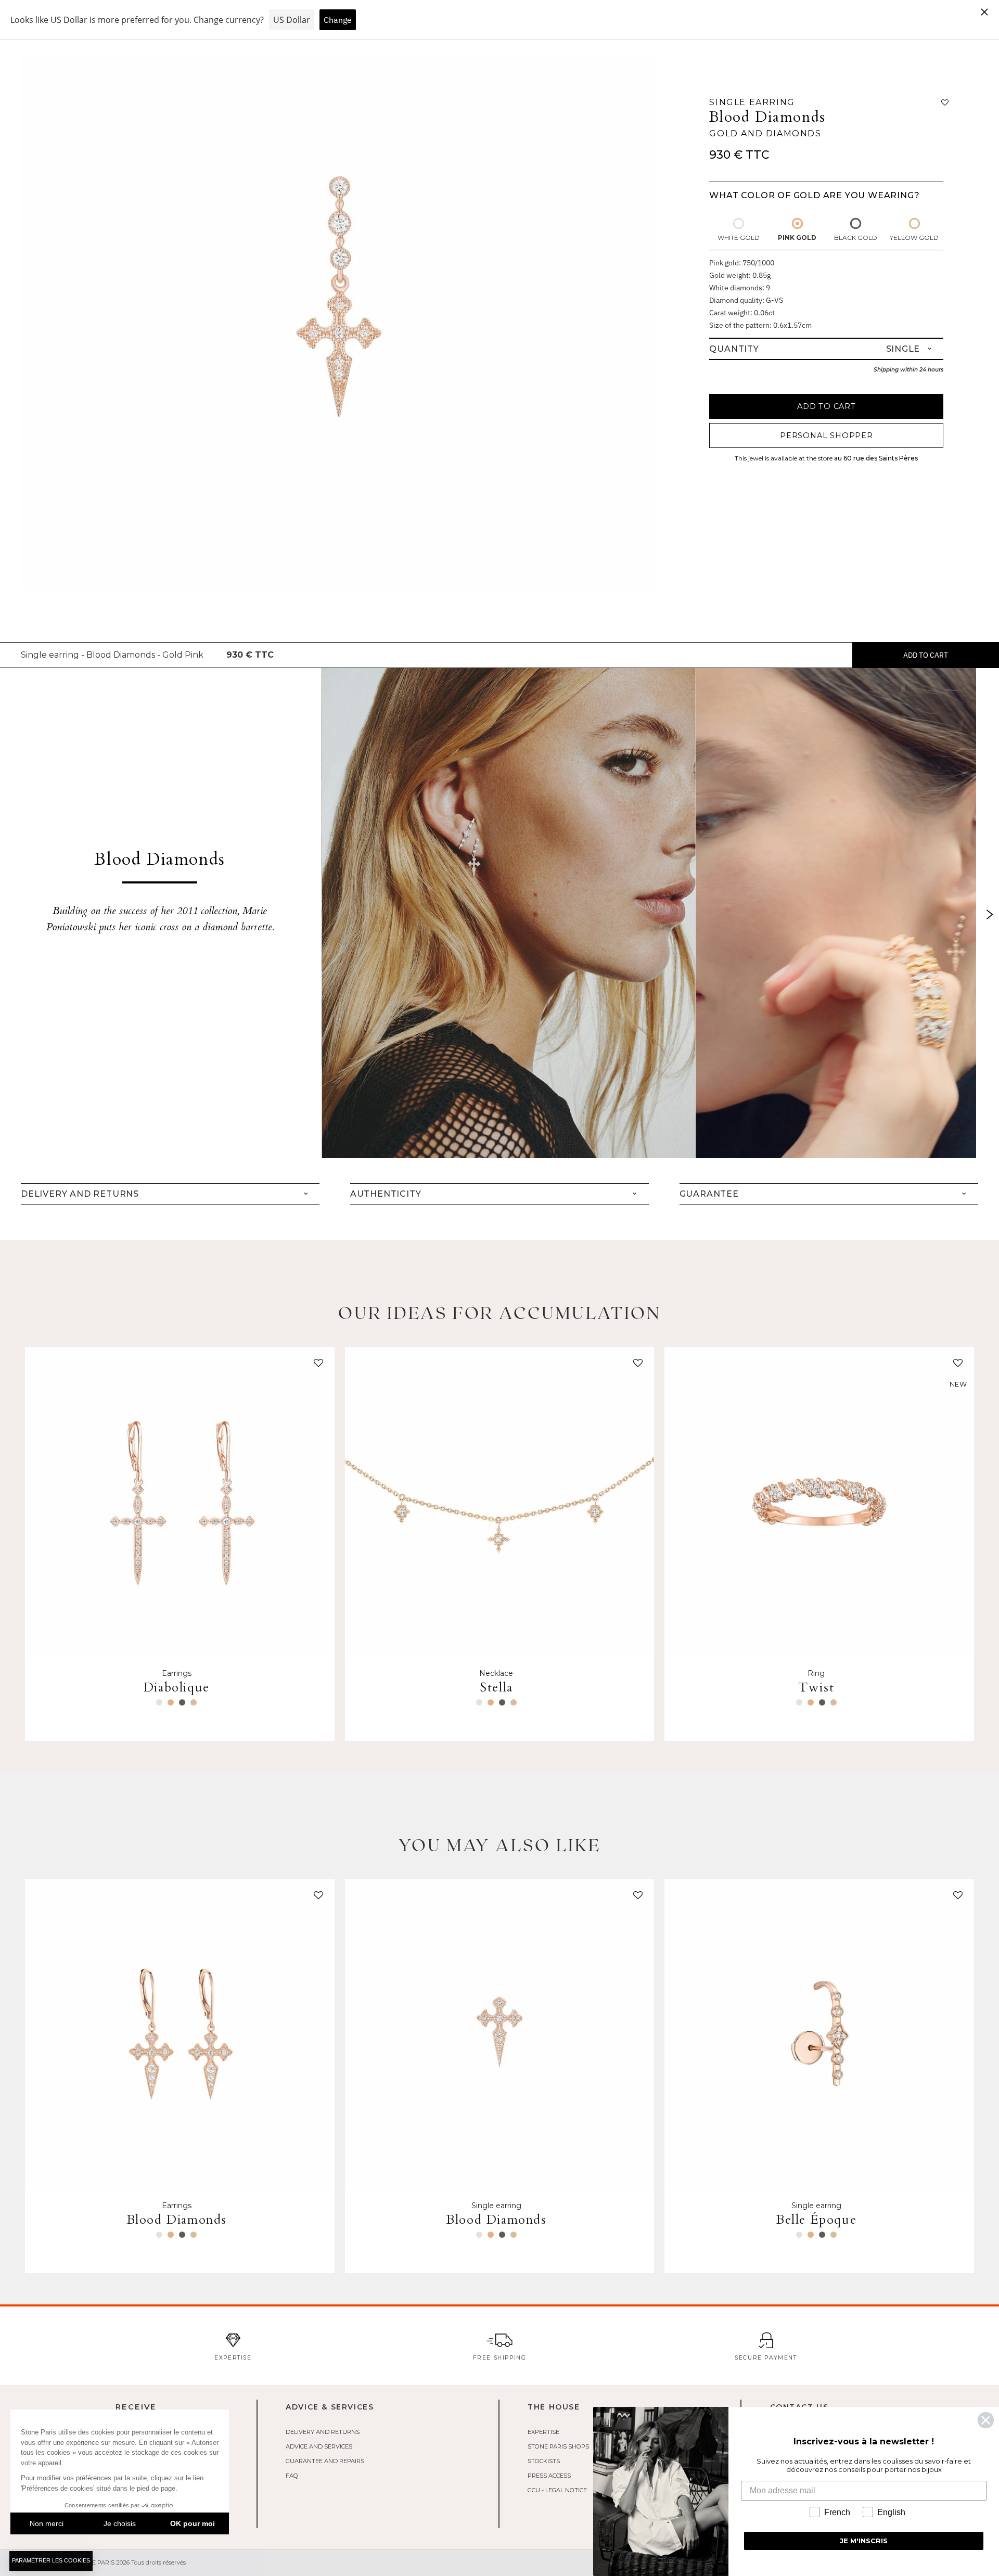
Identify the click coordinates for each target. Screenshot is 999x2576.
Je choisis (120, 2523)
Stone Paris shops (558, 2446)
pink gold (797, 238)
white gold (739, 238)
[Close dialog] (986, 2420)
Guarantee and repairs (325, 2461)
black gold (856, 238)
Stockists (544, 2461)
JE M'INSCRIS (864, 2541)
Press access (549, 2476)
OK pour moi (193, 2523)
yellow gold (914, 238)
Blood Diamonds (767, 117)
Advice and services (319, 2446)
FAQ (292, 2476)
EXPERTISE (543, 2432)
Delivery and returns (323, 2432)
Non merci (47, 2523)
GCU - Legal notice (557, 2490)
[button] (316, 1365)
